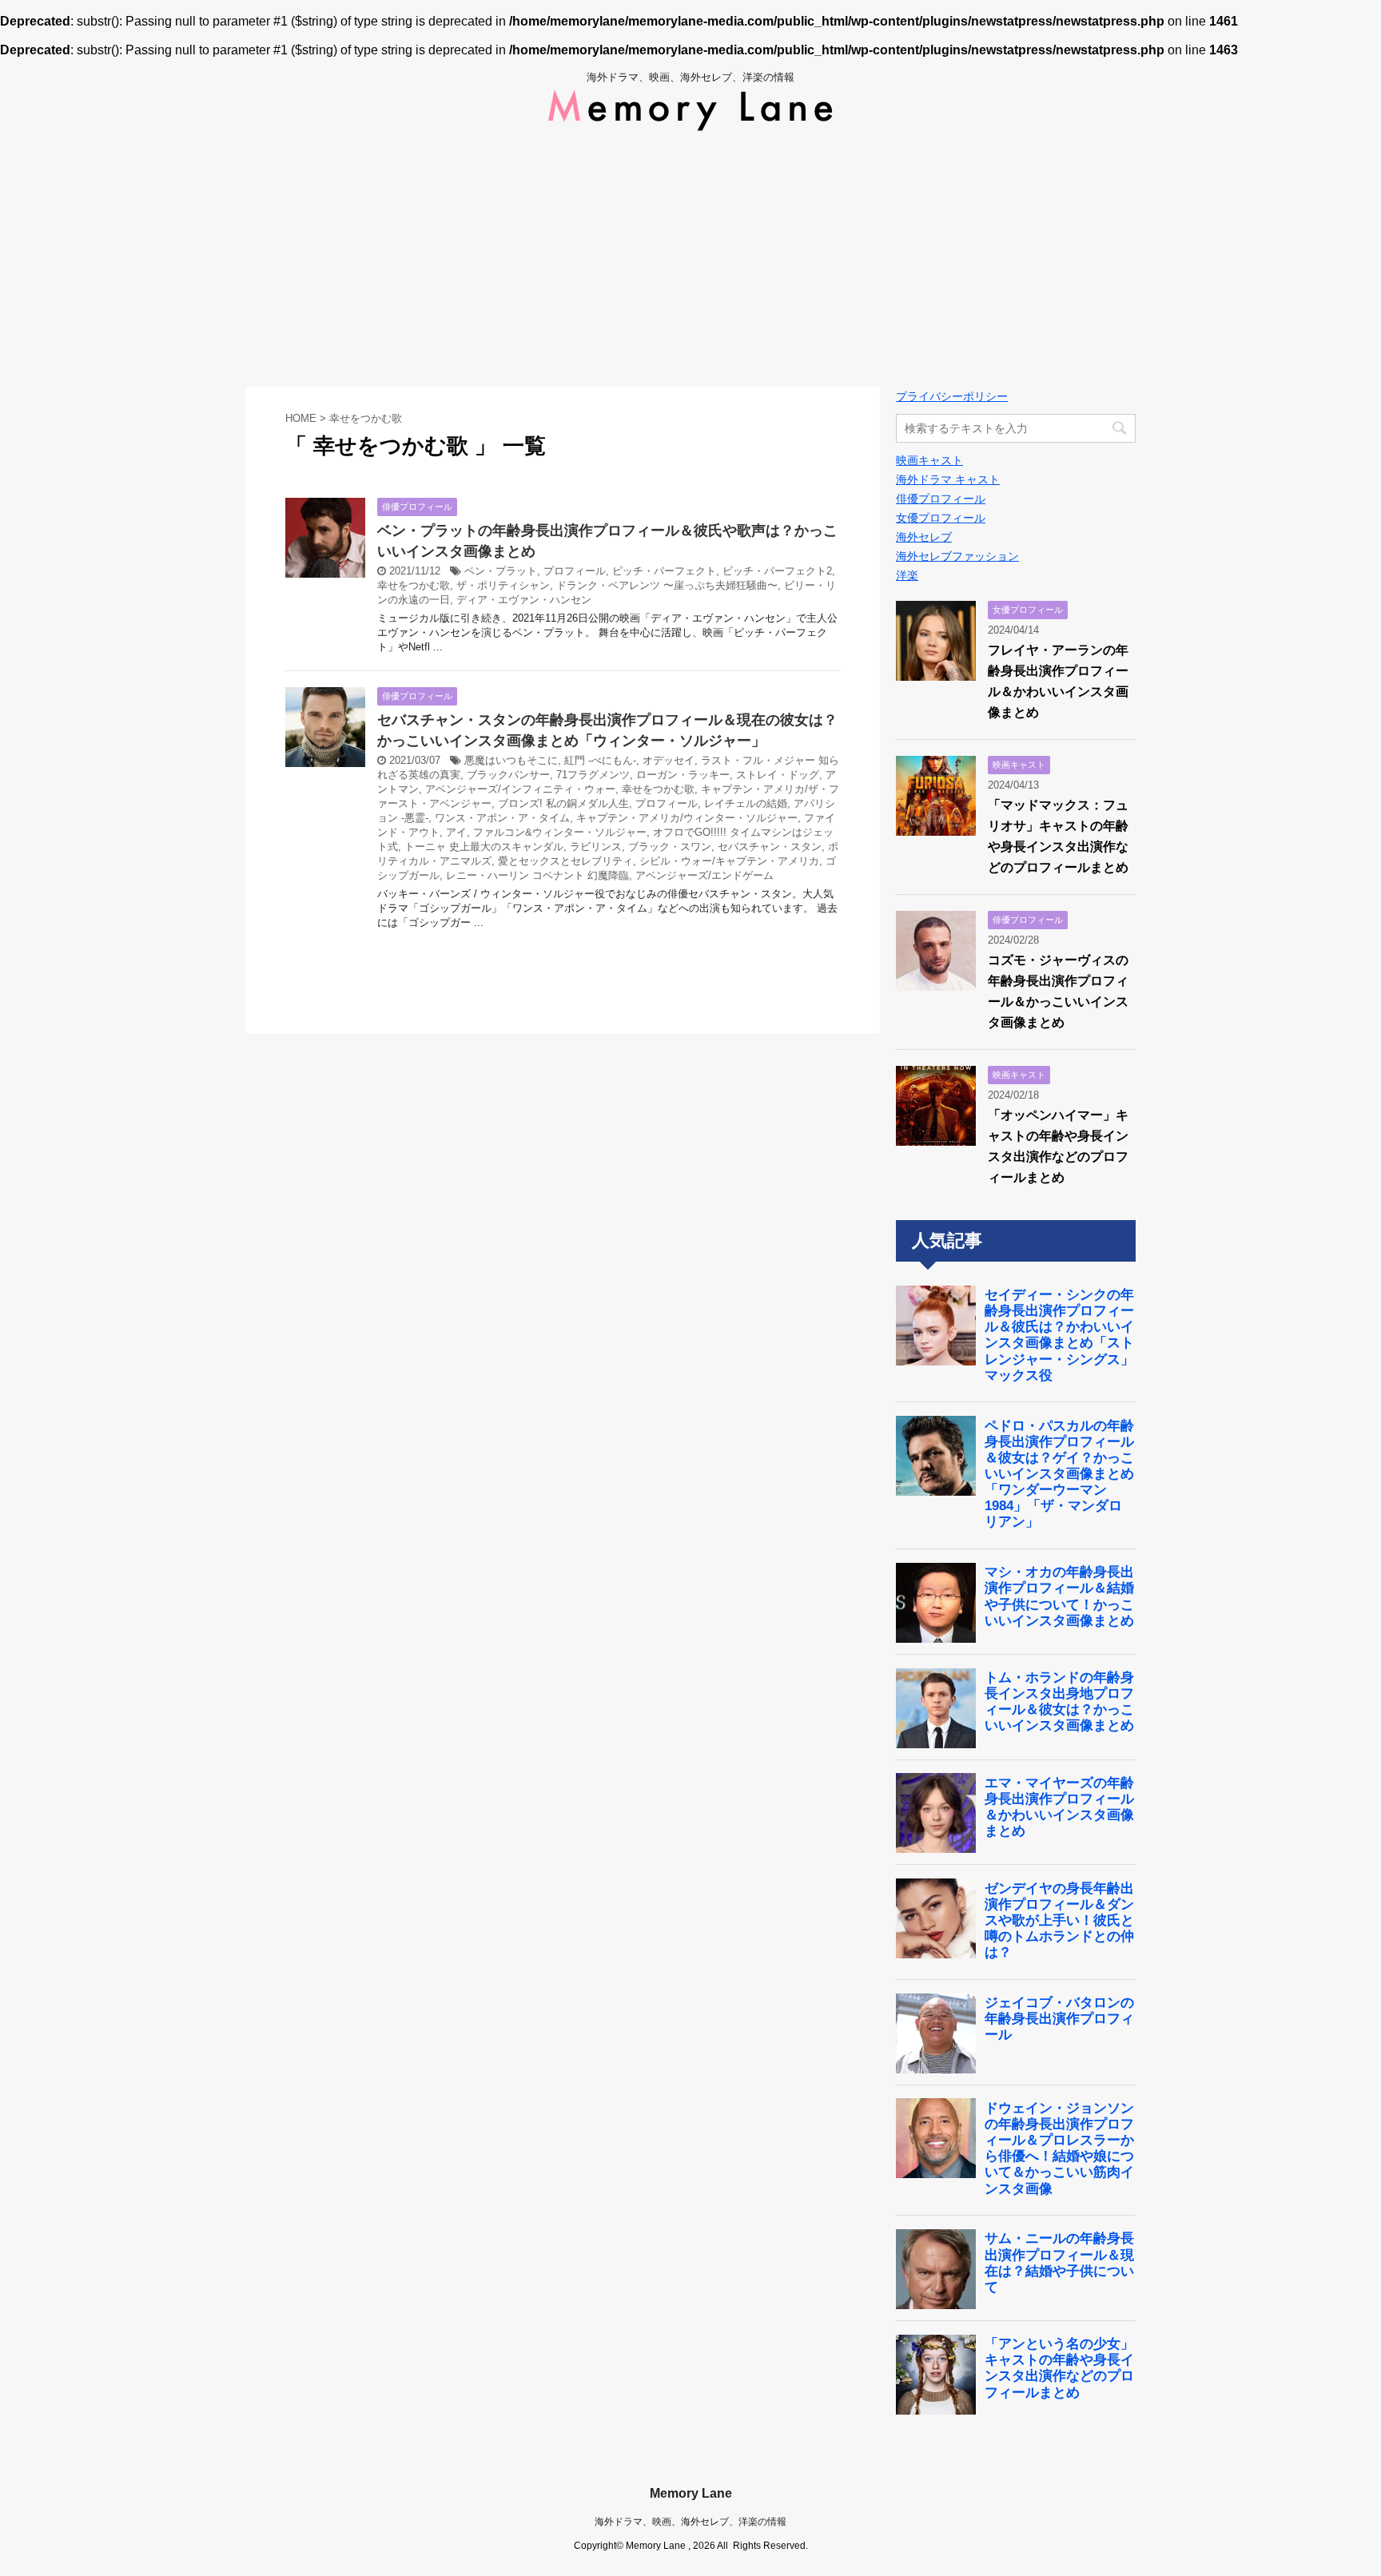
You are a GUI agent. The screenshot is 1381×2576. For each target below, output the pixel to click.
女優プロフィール (941, 518)
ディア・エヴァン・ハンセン (524, 600)
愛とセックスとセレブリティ (565, 861)
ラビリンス (596, 847)
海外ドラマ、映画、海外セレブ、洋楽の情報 (690, 2522)
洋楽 (907, 575)
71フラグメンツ (593, 775)
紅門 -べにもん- (600, 760)
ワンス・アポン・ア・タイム (502, 818)
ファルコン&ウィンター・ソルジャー (560, 832)
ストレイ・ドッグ (778, 775)
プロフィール (575, 571)
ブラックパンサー (508, 775)
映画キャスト (929, 460)
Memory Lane (691, 2493)
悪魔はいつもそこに (511, 760)
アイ (456, 832)
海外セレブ (924, 537)
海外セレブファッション (957, 556)
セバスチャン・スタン (770, 847)
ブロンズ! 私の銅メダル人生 (563, 803)
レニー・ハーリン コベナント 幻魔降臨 (537, 875)
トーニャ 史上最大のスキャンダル (484, 847)
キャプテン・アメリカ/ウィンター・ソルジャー (687, 818)
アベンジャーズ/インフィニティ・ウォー (520, 789)
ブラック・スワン (670, 847)
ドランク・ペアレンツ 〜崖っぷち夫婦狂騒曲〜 (667, 585)
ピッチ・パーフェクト (664, 571)
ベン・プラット (501, 571)
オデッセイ (669, 760)
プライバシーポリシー (952, 396)
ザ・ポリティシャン (503, 585)
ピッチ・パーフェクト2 (777, 571)
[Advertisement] (690, 259)
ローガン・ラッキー (683, 775)
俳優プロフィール (941, 499)
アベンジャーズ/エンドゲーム (704, 875)
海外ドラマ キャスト (948, 479)
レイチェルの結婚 (746, 803)
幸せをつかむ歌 (414, 585)
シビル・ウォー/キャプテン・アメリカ (729, 861)
